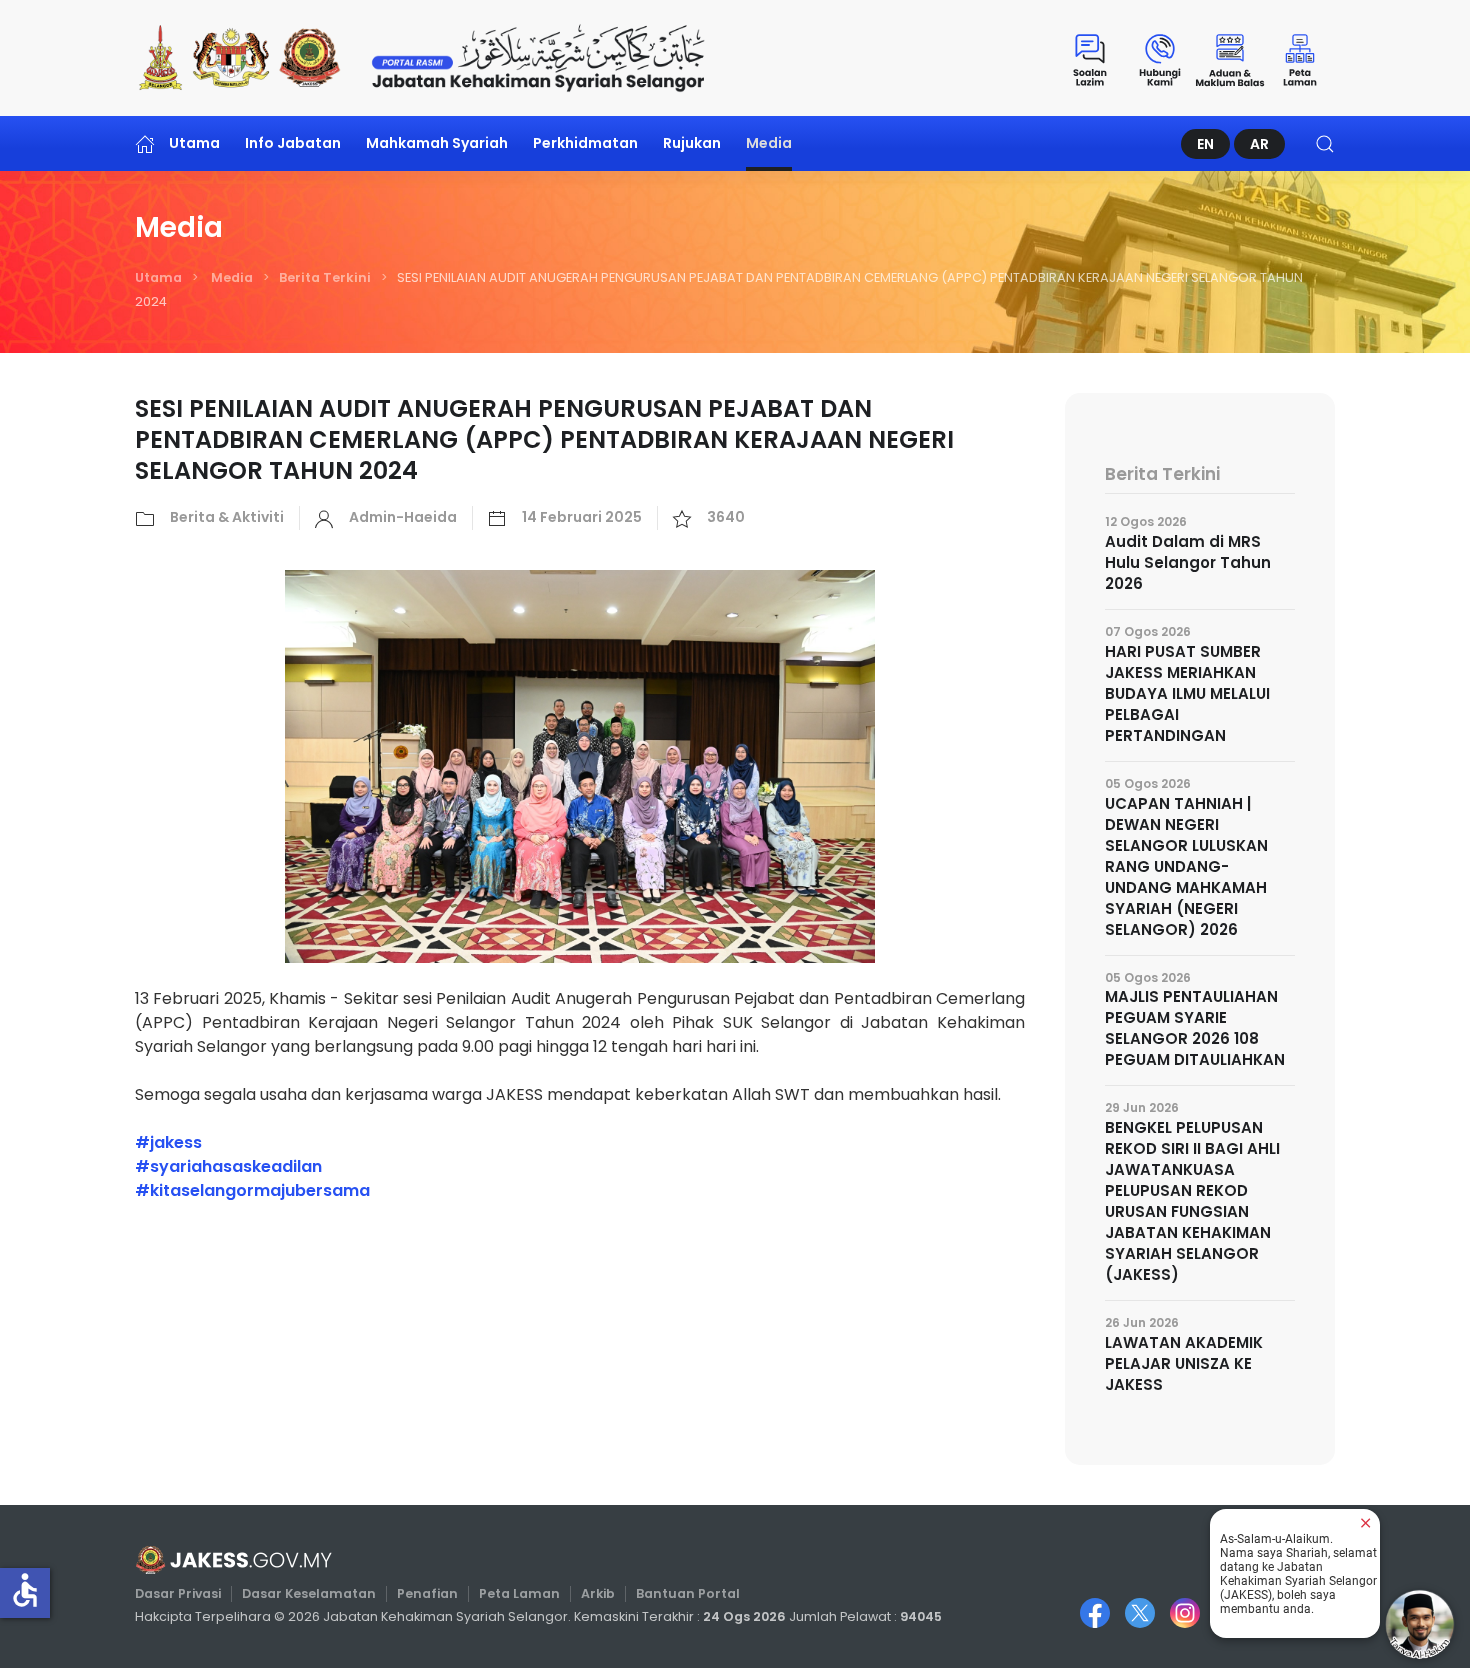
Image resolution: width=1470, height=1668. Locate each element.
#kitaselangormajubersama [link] (252, 1190)
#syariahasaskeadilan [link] (228, 1166)
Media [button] (769, 143)
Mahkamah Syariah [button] (437, 143)
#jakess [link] (168, 1142)
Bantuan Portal (688, 1593)
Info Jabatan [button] (293, 143)
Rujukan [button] (692, 143)
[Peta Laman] (1300, 58)
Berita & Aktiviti (227, 517)
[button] (1325, 143)
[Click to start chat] (1420, 1624)
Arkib (598, 1593)
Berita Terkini (325, 277)
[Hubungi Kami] (1160, 58)
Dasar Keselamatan (309, 1593)
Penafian (427, 1593)
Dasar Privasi (178, 1593)
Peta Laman (519, 1593)
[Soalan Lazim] (1090, 58)
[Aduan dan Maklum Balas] (1230, 58)
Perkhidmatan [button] (585, 143)
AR (1259, 144)
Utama (194, 143)
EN (1205, 144)
